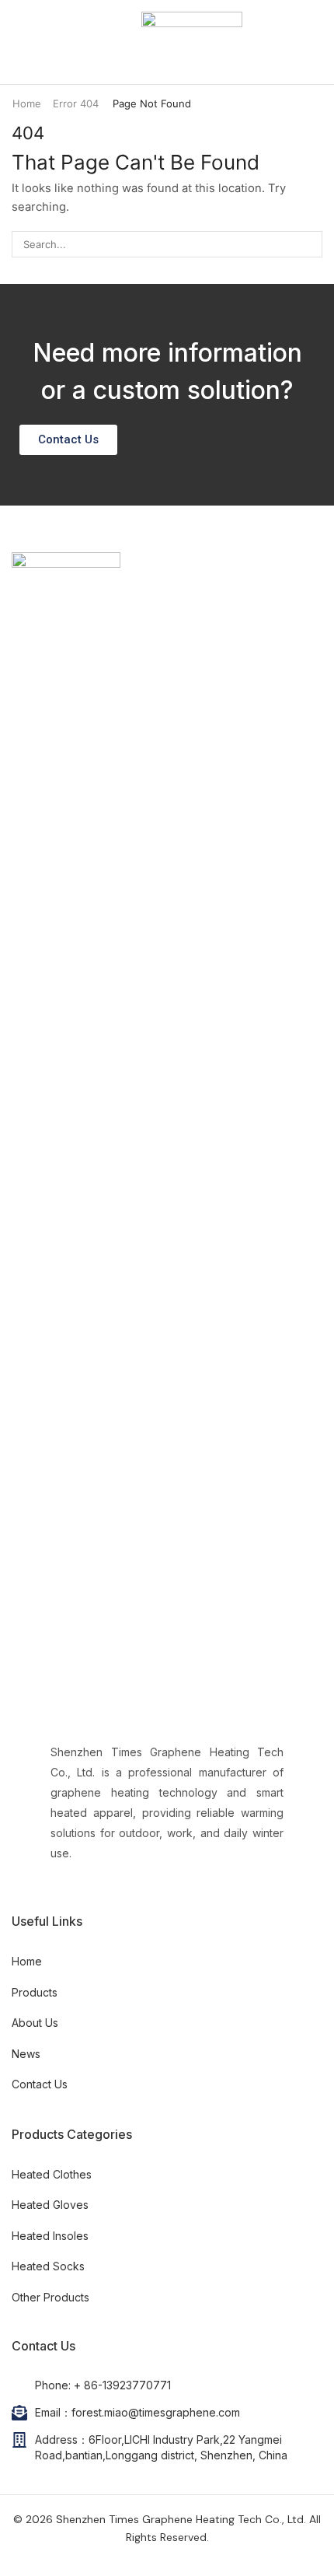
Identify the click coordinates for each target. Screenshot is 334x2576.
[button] (19, 42)
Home (27, 103)
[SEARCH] (309, 244)
